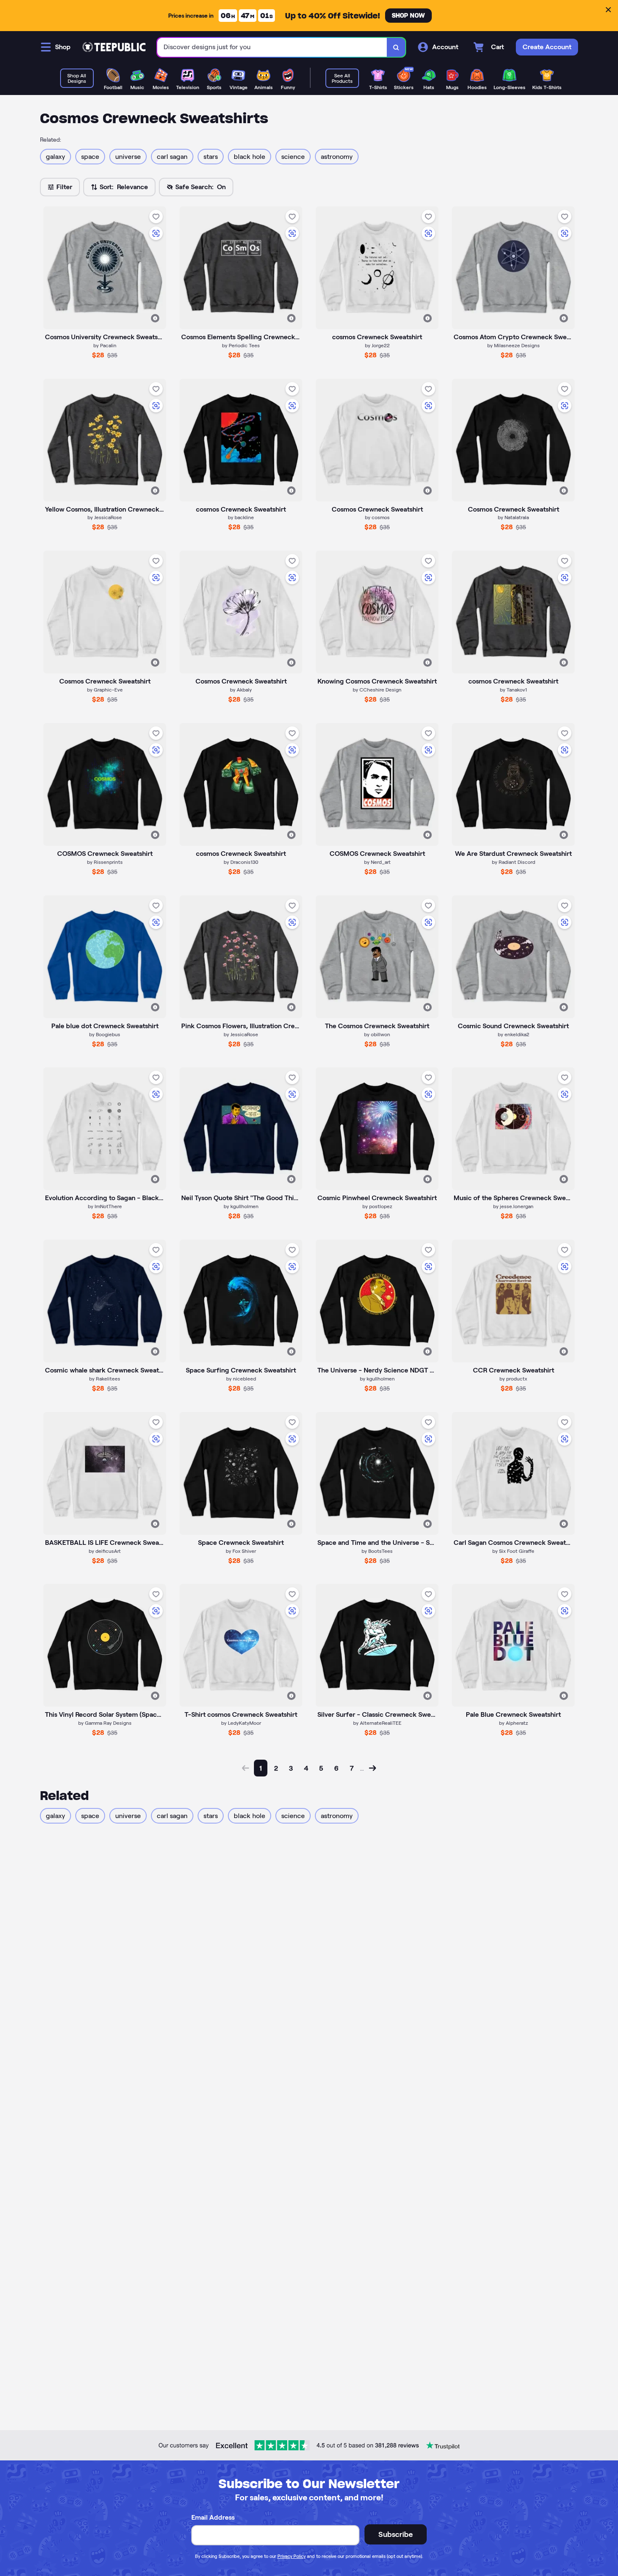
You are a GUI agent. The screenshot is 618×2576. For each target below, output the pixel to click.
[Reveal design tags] (155, 318)
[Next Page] (372, 1768)
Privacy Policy (292, 2556)
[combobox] (272, 47)
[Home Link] (114, 47)
